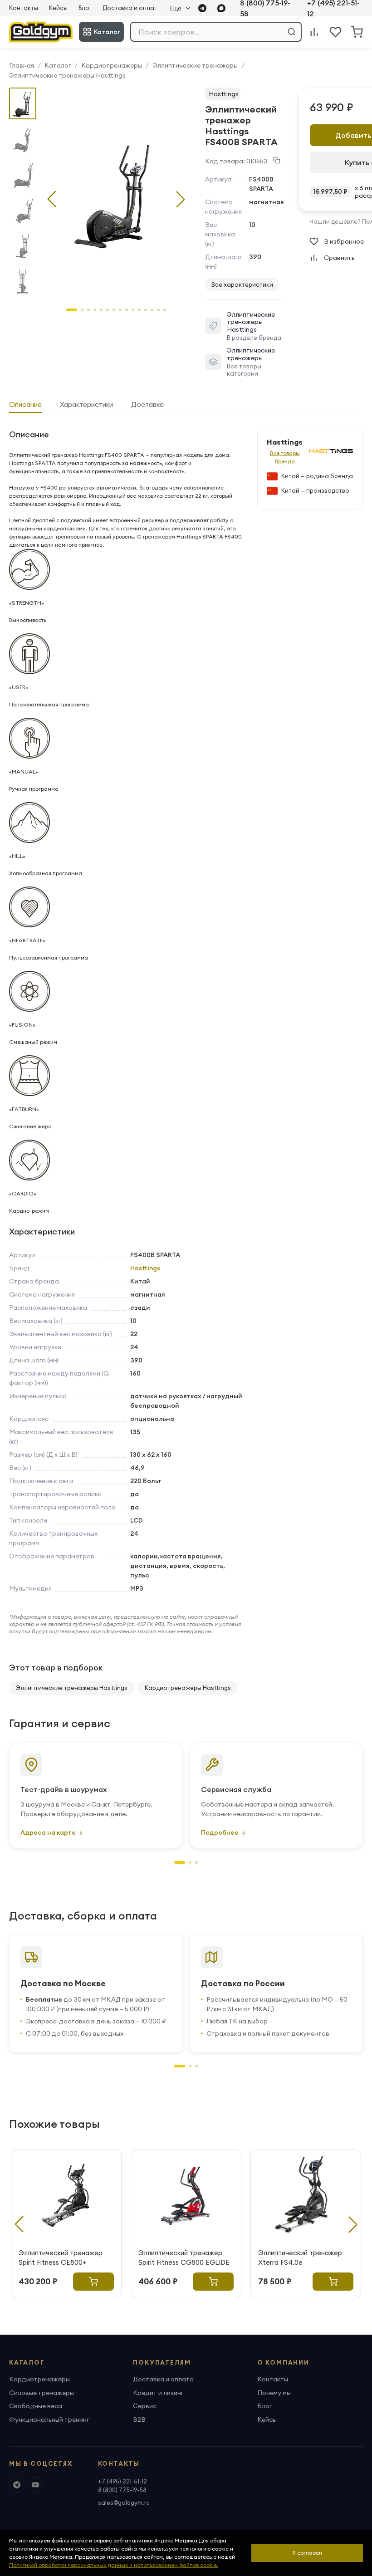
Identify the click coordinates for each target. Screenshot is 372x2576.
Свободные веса (36, 2406)
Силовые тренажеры (42, 2393)
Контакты (24, 8)
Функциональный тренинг (49, 2419)
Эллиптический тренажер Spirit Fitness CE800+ (61, 2258)
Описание (25, 404)
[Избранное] (335, 32)
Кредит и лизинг (158, 2393)
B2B (139, 2419)
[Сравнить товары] (314, 32)
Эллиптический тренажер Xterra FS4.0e (300, 2258)
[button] (181, 199)
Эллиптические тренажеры (195, 65)
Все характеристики (242, 284)
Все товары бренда (285, 457)
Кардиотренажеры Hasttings (188, 1688)
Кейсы (58, 8)
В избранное (344, 241)
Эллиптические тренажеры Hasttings (67, 75)
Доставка (147, 404)
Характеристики (86, 404)
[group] (116, 192)
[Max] (221, 8)
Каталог (107, 32)
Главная (22, 65)
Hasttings (224, 94)
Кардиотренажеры (112, 65)
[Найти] (292, 32)
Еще (176, 8)
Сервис (145, 2406)
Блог (85, 8)
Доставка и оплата (132, 8)
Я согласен (307, 2553)
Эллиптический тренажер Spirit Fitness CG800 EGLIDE (184, 2258)
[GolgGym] (41, 32)
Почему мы (274, 2393)
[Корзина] (357, 32)
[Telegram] (202, 8)
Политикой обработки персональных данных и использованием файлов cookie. (114, 2565)
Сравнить (339, 258)
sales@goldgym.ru (124, 2503)
